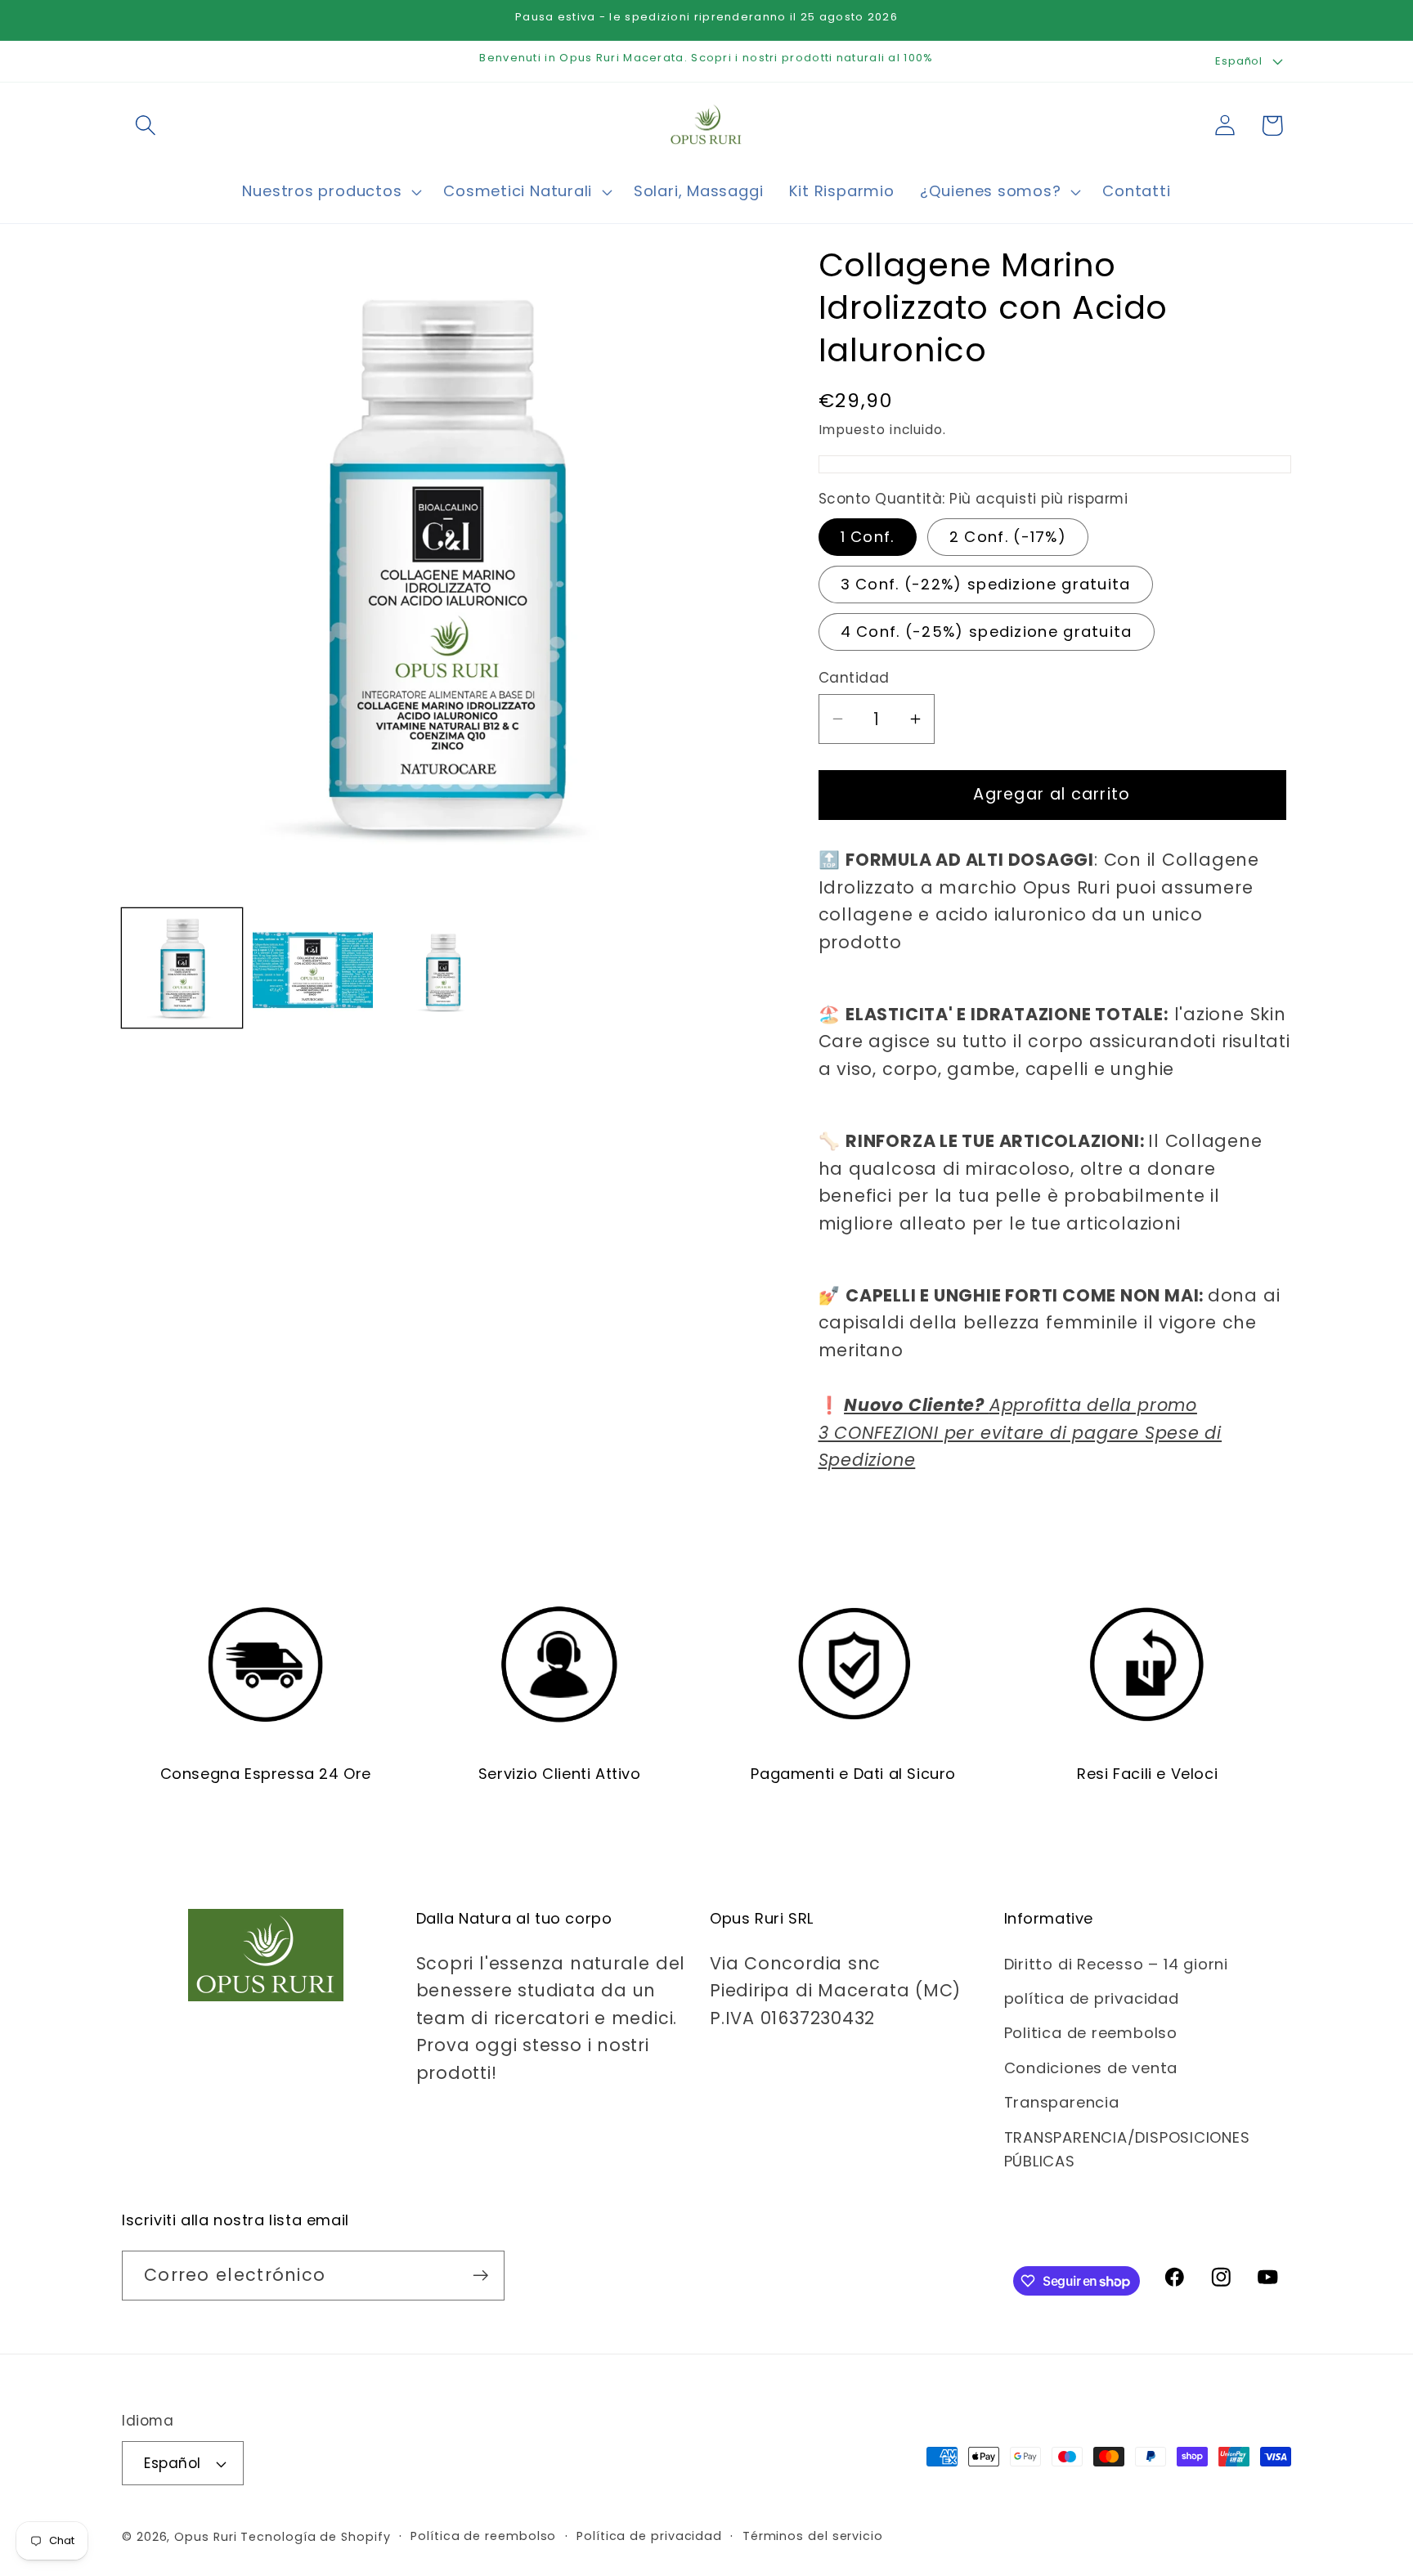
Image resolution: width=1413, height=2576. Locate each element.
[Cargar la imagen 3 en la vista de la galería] (444, 968)
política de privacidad (1092, 1998)
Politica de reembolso (1091, 2033)
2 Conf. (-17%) (1008, 537)
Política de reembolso (483, 2536)
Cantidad (854, 678)
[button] (145, 125)
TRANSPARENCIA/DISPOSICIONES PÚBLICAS (1127, 2149)
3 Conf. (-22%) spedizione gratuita (986, 584)
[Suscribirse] (480, 2276)
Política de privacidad (649, 2536)
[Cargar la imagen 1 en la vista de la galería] (182, 968)
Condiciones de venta (1091, 2068)
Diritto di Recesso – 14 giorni (1116, 1964)
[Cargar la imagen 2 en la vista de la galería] (313, 968)
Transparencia (1062, 2102)
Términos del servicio (813, 2536)
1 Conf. (868, 537)
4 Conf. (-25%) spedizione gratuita (987, 632)
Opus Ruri (205, 2537)
